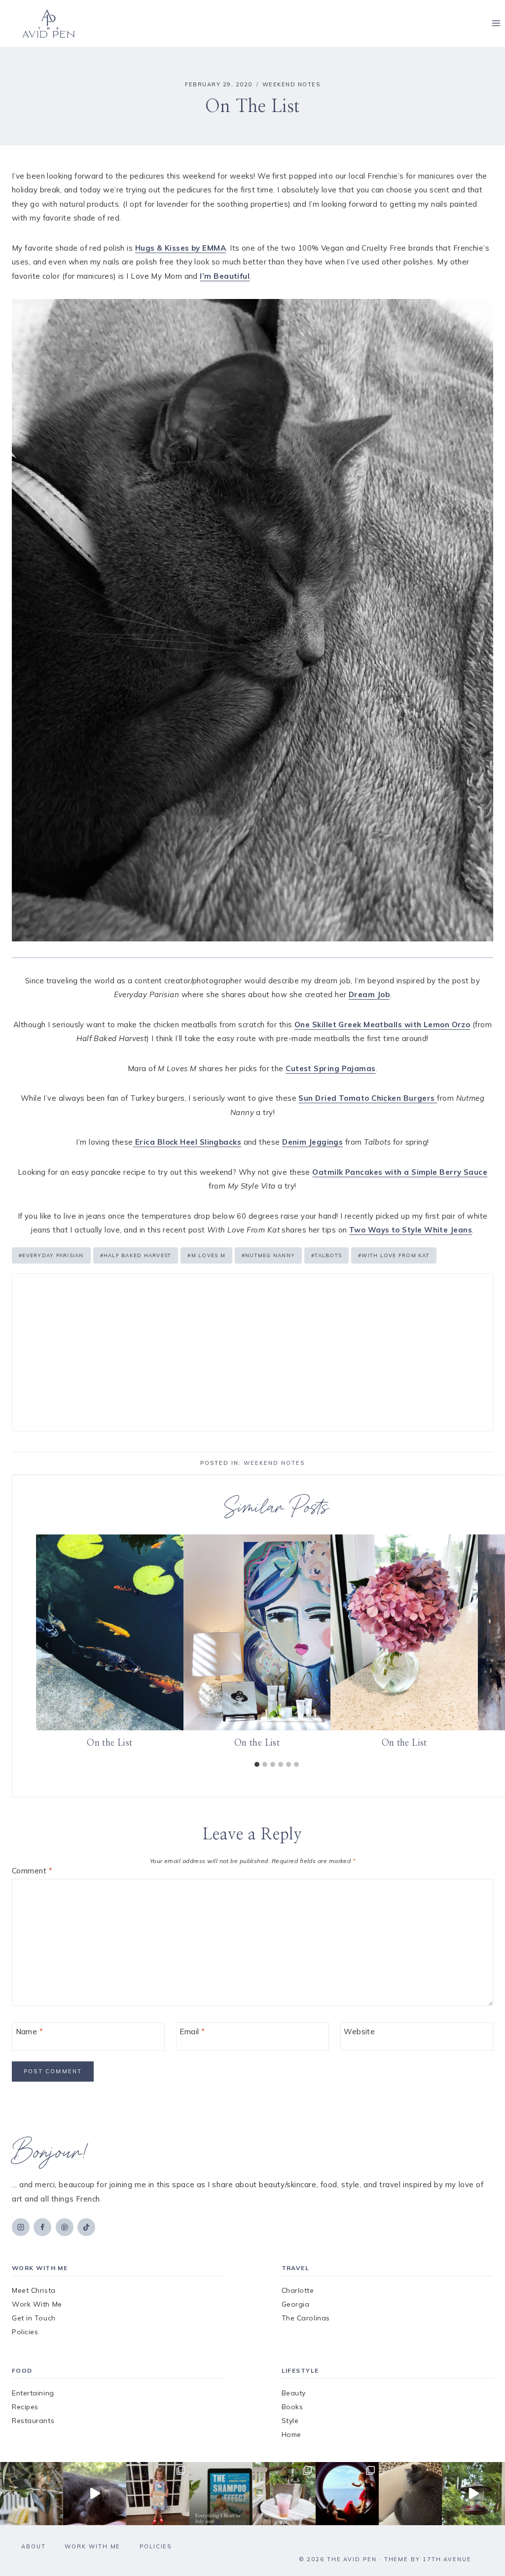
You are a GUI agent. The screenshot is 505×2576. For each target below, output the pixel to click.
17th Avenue (447, 2559)
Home (291, 2434)
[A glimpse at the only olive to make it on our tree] (32, 2494)
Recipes (25, 2407)
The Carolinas (306, 2318)
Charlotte (298, 2290)
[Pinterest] (65, 2227)
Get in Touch (34, 2318)
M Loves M (206, 1255)
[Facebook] (42, 2227)
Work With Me (37, 2304)
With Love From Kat (394, 1255)
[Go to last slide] (47, 1645)
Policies (25, 2332)
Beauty (294, 2393)
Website (359, 2032)
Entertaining (33, 2393)
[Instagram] (21, 2227)
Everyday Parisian (51, 1255)
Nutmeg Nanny (268, 1255)
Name (30, 2032)
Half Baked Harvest (136, 1255)
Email (192, 2032)
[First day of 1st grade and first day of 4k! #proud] (158, 2494)
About (34, 2546)
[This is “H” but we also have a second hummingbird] (473, 2494)
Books (292, 2407)
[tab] (257, 1764)
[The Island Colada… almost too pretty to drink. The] (284, 2494)
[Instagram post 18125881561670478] (410, 2494)
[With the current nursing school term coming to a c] (221, 2494)
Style (290, 2421)
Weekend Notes (291, 84)
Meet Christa (34, 2290)
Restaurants (33, 2421)
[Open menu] (496, 23)
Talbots (326, 1255)
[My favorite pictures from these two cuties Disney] (347, 2494)
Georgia (296, 2304)
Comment (32, 1871)
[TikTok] (86, 2227)
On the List (109, 1743)
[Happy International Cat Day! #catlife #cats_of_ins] (95, 2494)
